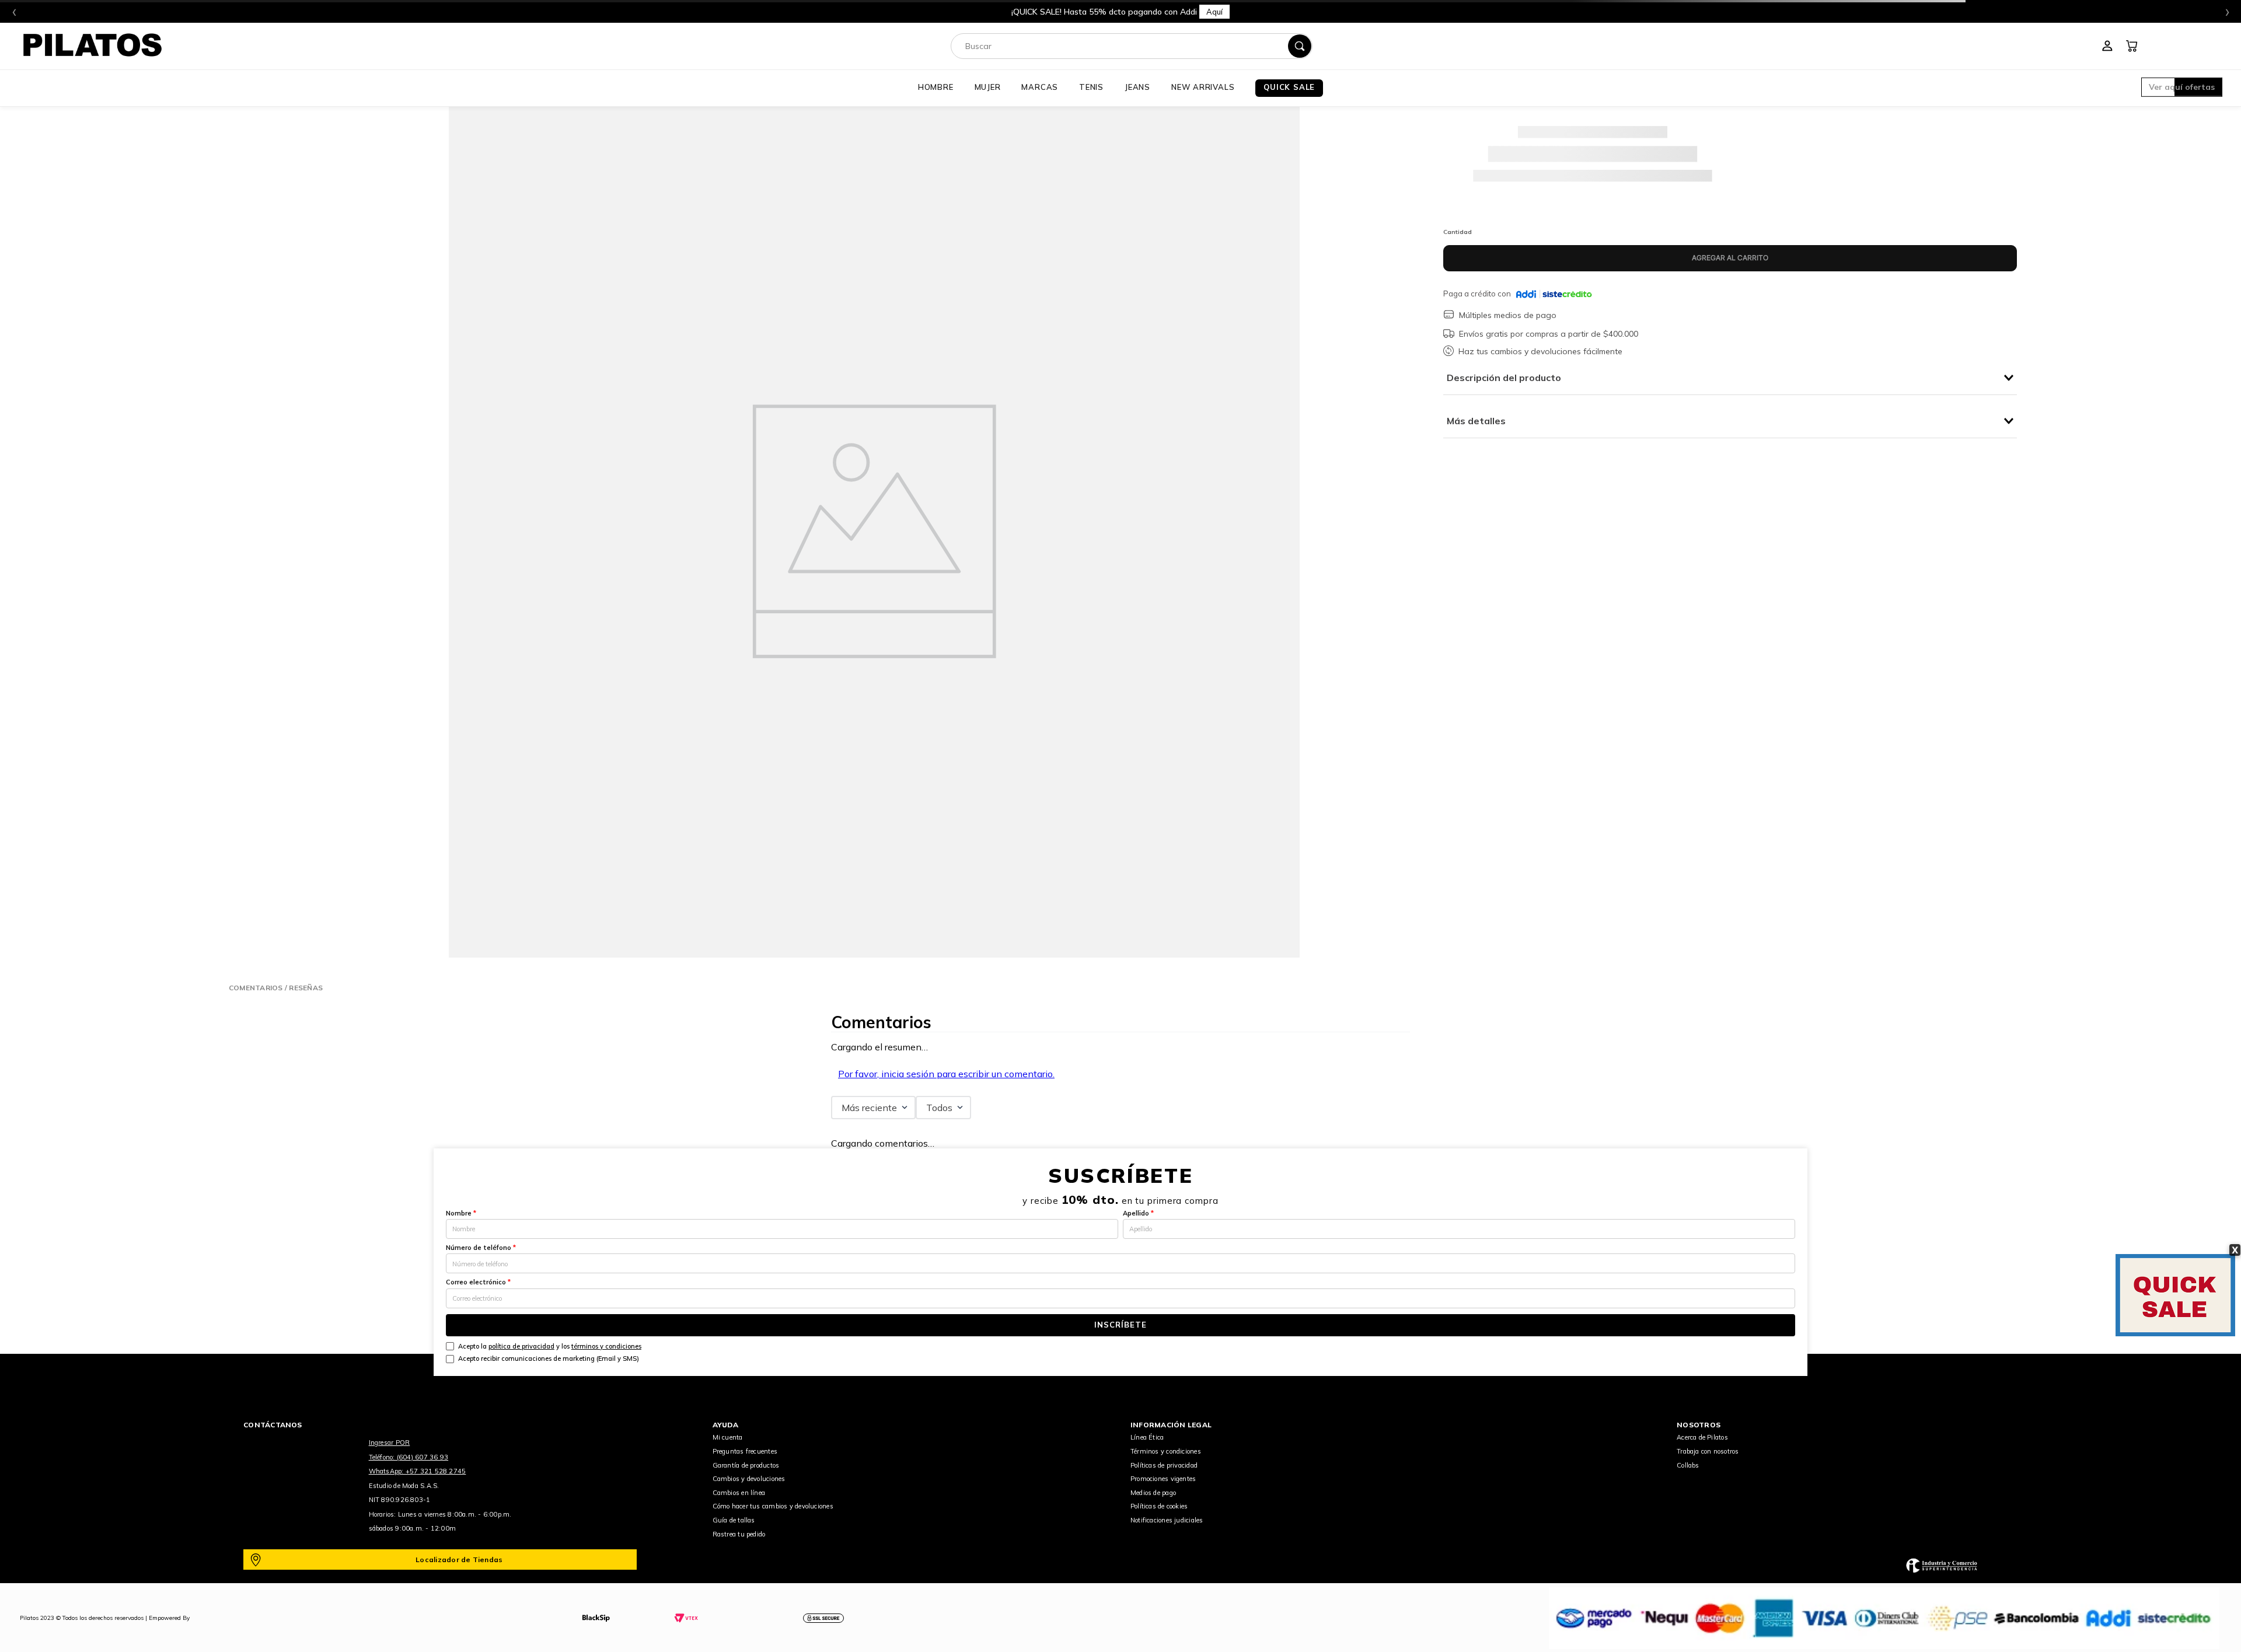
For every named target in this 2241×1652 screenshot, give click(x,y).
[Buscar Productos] (1300, 46)
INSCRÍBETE (1120, 1325)
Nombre (461, 1213)
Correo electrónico (478, 1282)
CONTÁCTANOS (273, 1425)
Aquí (1284, 12)
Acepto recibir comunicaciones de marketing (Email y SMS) (549, 1358)
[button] (2182, 88)
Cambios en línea (739, 1493)
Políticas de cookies (1159, 1506)
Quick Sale (1289, 87)
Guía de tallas (734, 1520)
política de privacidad (521, 1346)
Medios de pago (1153, 1493)
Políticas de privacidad (1164, 1465)
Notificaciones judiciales (1167, 1520)
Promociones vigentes (1163, 1479)
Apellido (1138, 1213)
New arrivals (1203, 87)
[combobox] (1132, 46)
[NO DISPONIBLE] (1730, 258)
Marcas (1040, 87)
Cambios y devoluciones (749, 1479)
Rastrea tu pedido (739, 1534)
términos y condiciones (606, 1346)
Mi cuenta (728, 1437)
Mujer (988, 87)
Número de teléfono (481, 1248)
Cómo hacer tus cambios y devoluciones (773, 1506)
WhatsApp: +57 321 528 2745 (418, 1471)
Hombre (936, 87)
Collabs (1688, 1465)
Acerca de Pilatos (1702, 1437)
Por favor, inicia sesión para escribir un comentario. (946, 1074)
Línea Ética (1147, 1437)
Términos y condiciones (1166, 1451)
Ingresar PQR (390, 1443)
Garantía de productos (746, 1465)
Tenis (1091, 87)
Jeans (1137, 87)
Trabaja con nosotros (1708, 1451)
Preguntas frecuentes (745, 1451)
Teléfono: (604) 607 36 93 (409, 1457)
